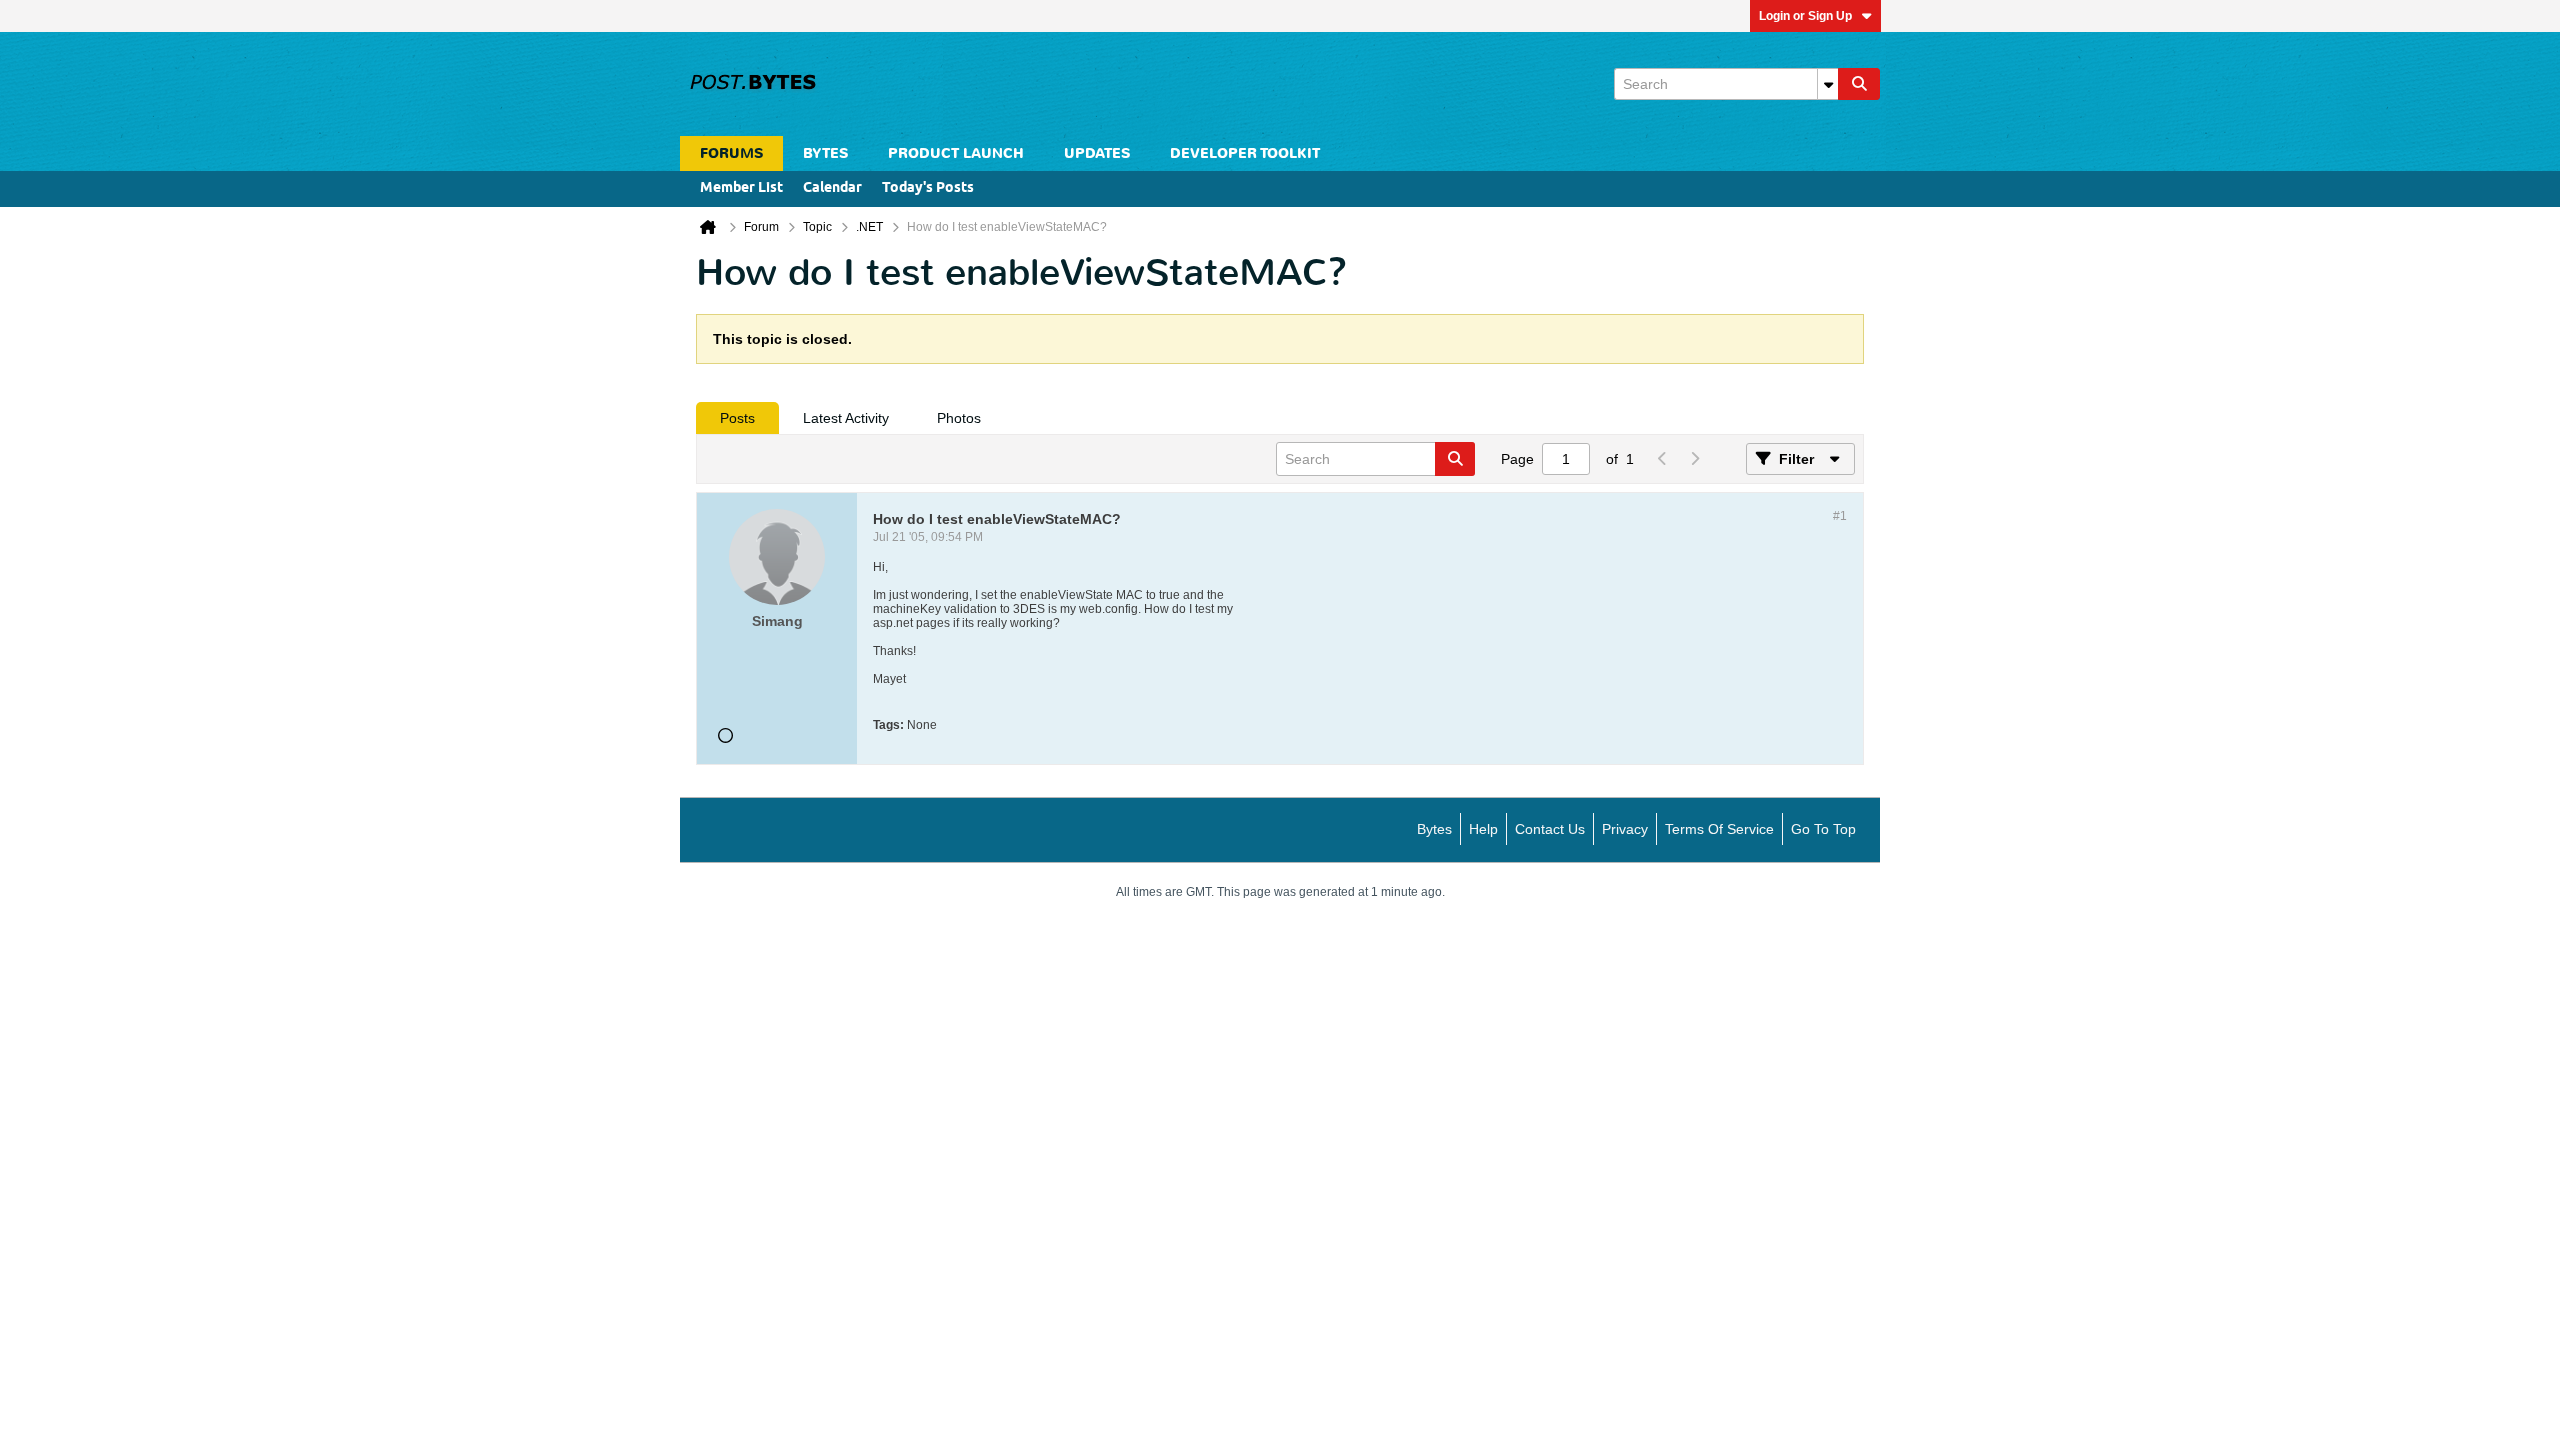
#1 (1840, 516)
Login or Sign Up (1805, 16)
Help (1483, 829)
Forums (731, 153)
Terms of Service (1719, 829)
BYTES (825, 153)
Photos (959, 418)
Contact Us (1550, 829)
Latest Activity (846, 418)
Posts (737, 418)
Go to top (1823, 829)
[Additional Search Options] (1828, 84)
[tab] (737, 418)
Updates (1097, 153)
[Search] (1859, 84)
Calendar (832, 188)
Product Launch (956, 153)
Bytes (1434, 829)
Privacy (1625, 829)
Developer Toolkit (1245, 153)
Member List (741, 188)
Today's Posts (928, 188)
